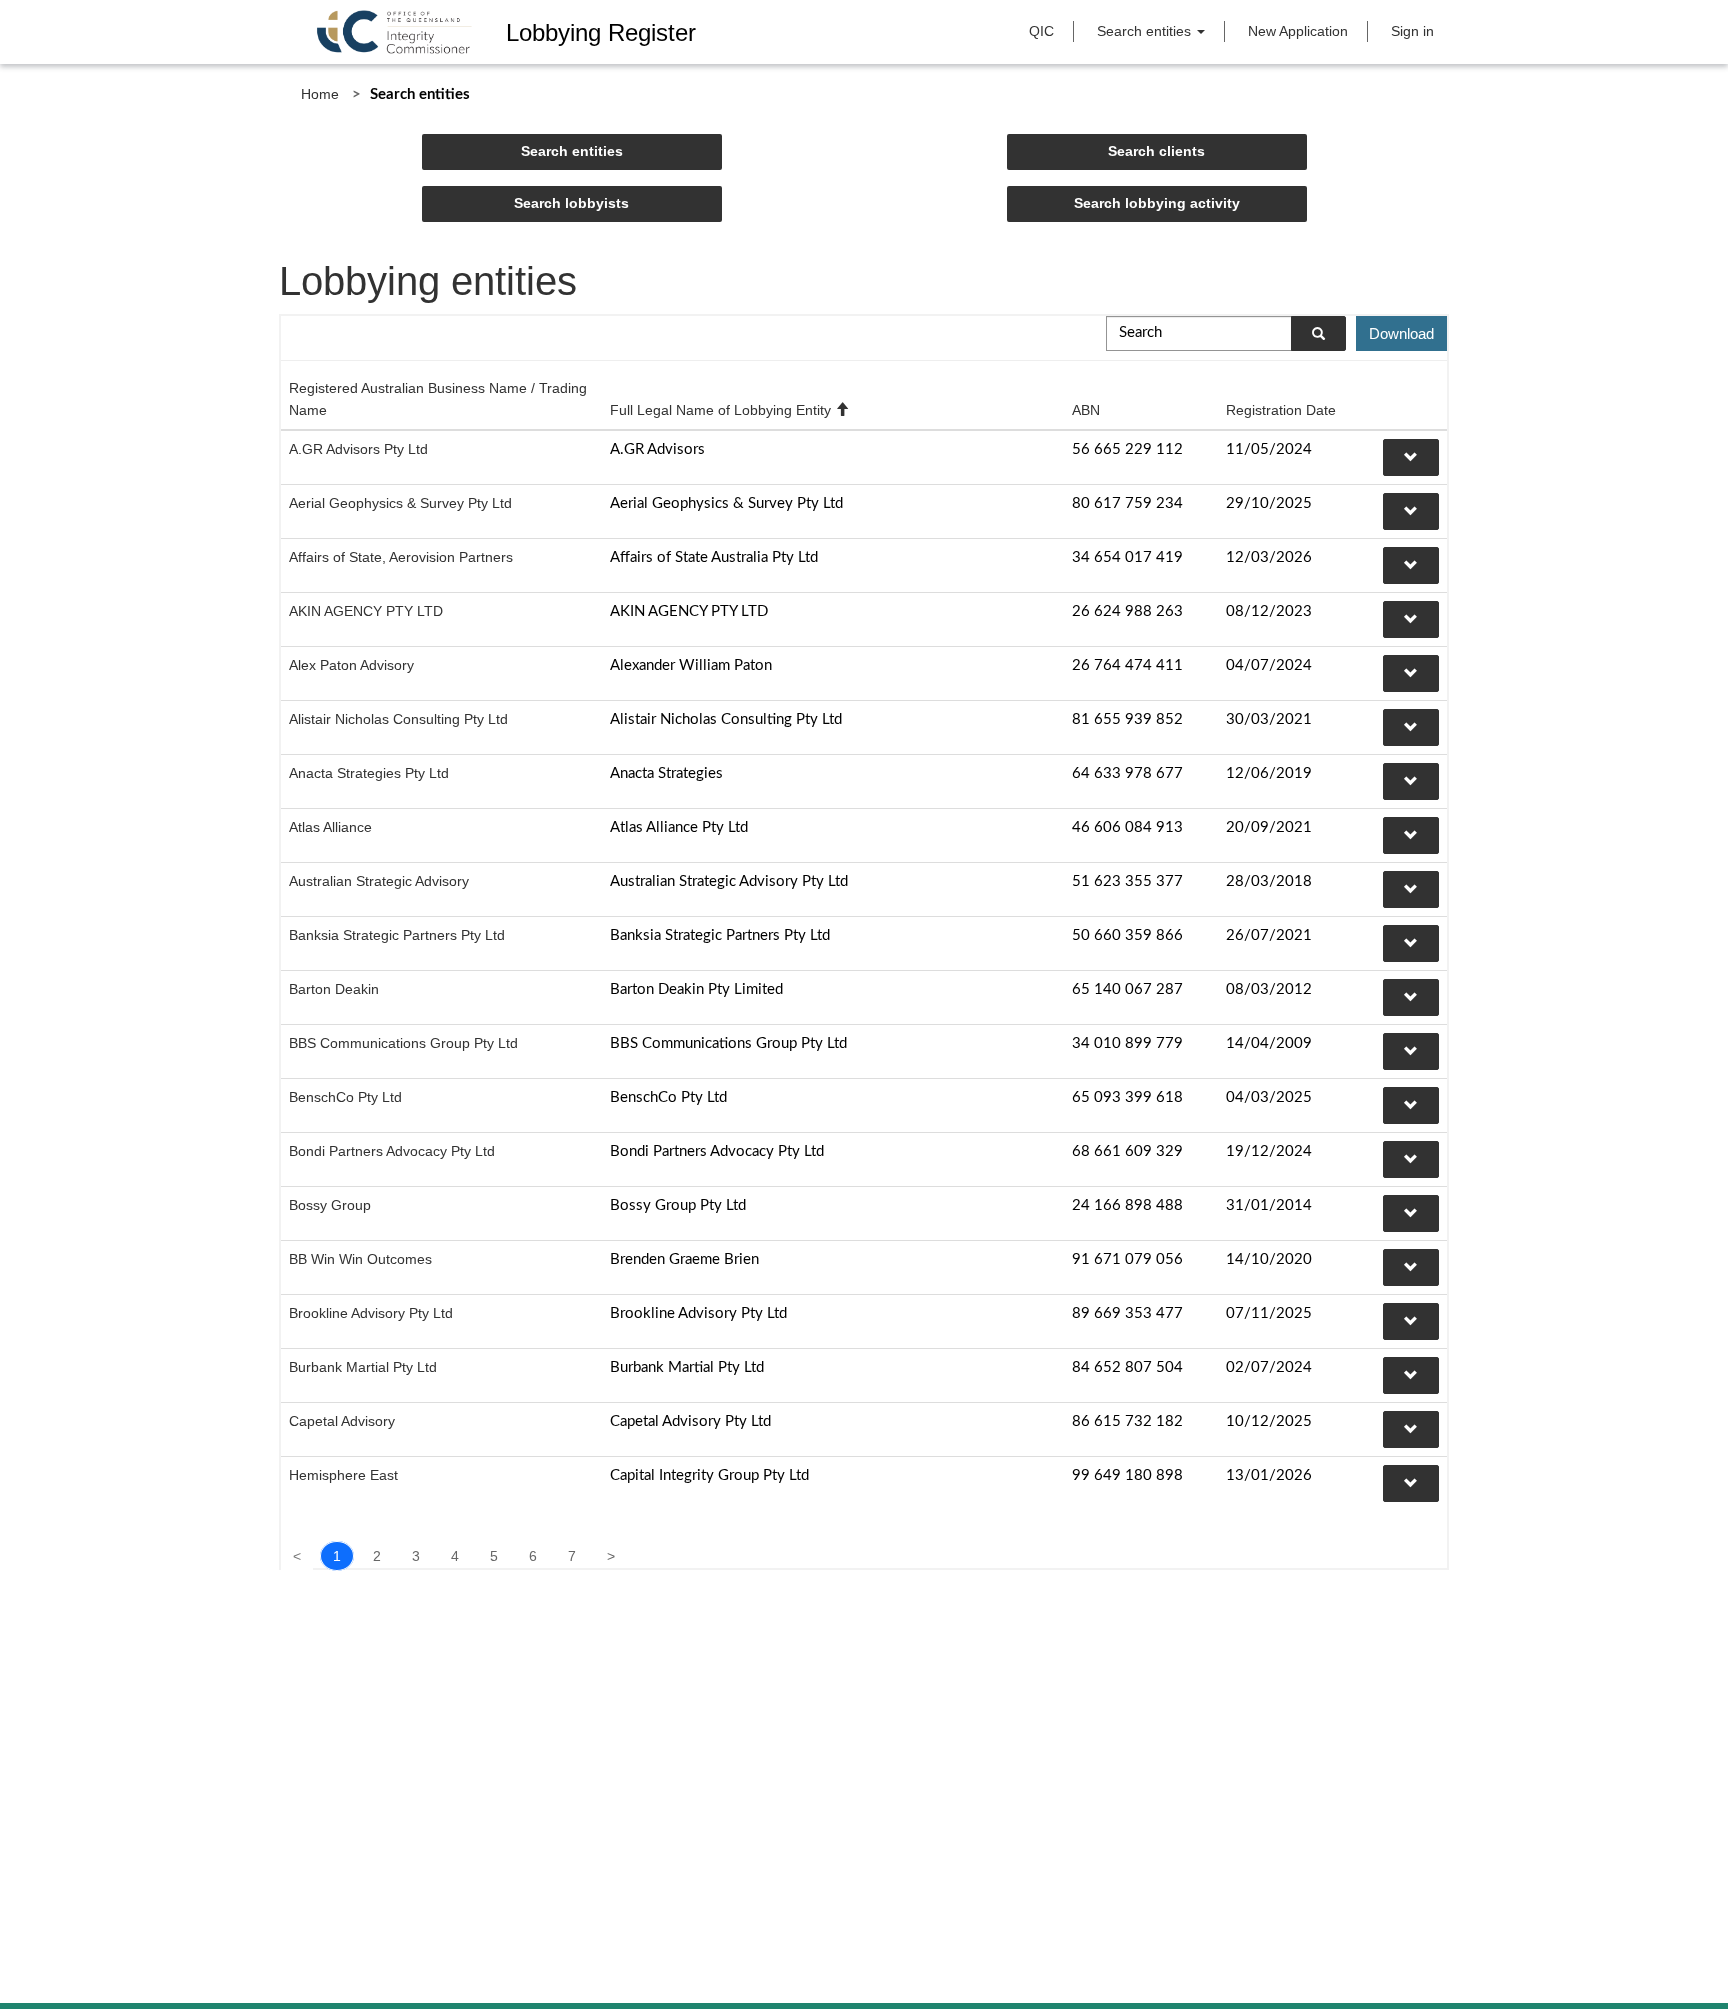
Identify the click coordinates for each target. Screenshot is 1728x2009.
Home (320, 94)
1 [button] (337, 1556)
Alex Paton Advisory (351, 665)
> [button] (611, 1556)
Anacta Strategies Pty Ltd (369, 773)
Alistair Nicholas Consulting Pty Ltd (398, 719)
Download (1401, 333)
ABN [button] (1086, 410)
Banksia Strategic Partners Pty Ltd (397, 935)
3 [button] (416, 1556)
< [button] (297, 1556)
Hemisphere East (343, 1475)
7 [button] (572, 1556)
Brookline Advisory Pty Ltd (371, 1313)
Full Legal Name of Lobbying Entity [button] (729, 410)
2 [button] (377, 1556)
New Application (1298, 31)
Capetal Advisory (342, 1421)
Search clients (1156, 151)
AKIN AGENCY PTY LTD (366, 611)
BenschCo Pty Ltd (345, 1097)
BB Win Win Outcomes (360, 1259)
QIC (1041, 31)
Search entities (1146, 31)
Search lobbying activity (1157, 203)
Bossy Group (330, 1205)
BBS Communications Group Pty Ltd (403, 1043)
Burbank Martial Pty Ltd (363, 1367)
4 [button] (455, 1556)
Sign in (1412, 31)
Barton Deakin (334, 989)
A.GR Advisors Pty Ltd (358, 449)
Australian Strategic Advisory (379, 881)
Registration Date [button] (1281, 410)
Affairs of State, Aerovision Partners (401, 557)
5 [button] (494, 1556)
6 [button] (533, 1556)
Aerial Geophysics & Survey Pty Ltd (400, 503)
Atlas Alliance (330, 827)
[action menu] (1411, 457)
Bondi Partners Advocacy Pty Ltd (392, 1151)
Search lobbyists (571, 203)
